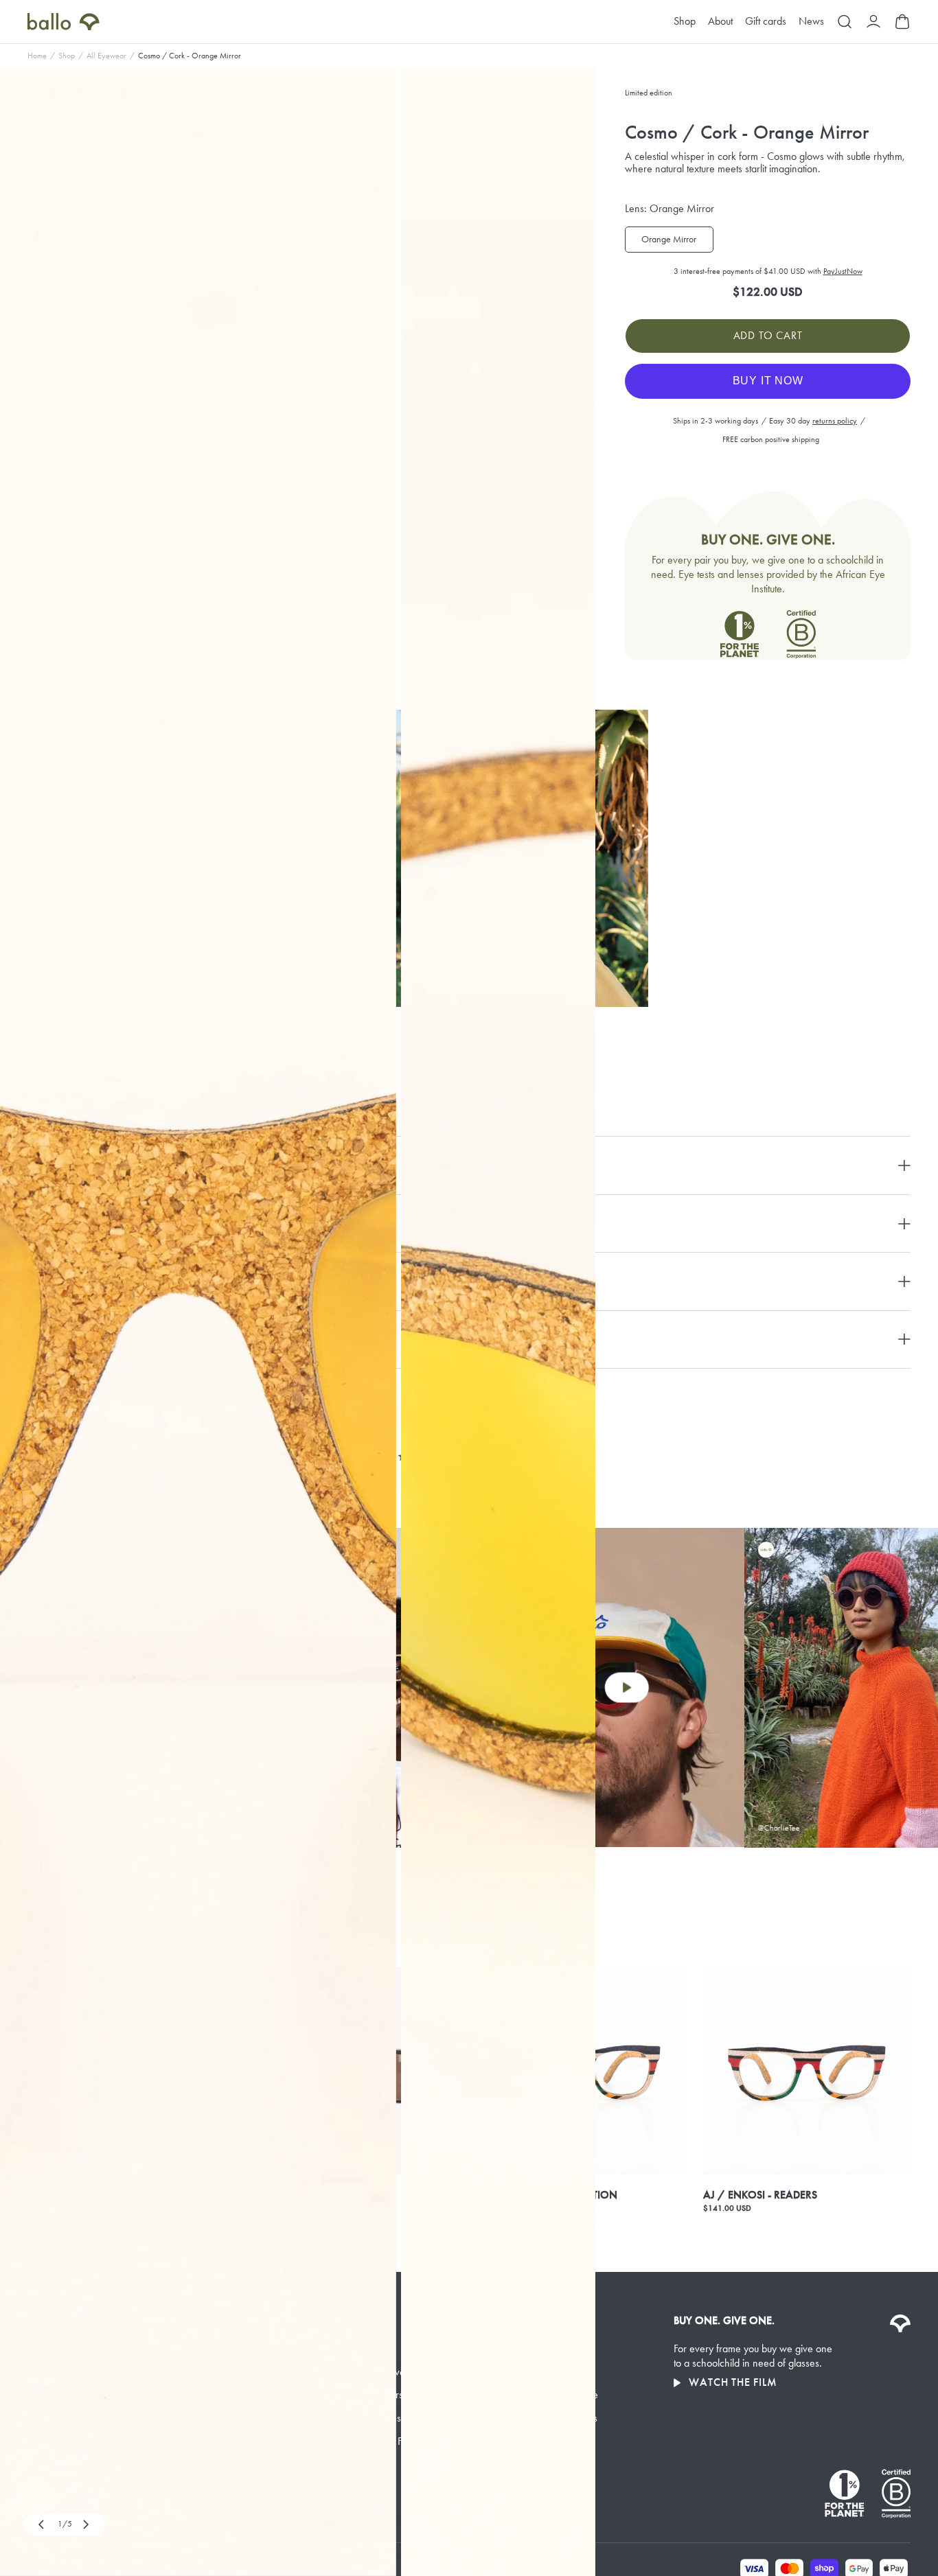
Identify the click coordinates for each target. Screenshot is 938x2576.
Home (37, 56)
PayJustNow (843, 271)
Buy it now (768, 381)
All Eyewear (106, 56)
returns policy (835, 421)
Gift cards (766, 22)
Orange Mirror (669, 239)
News (811, 22)
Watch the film (733, 2382)
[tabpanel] (198, 1322)
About (720, 22)
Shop (685, 22)
